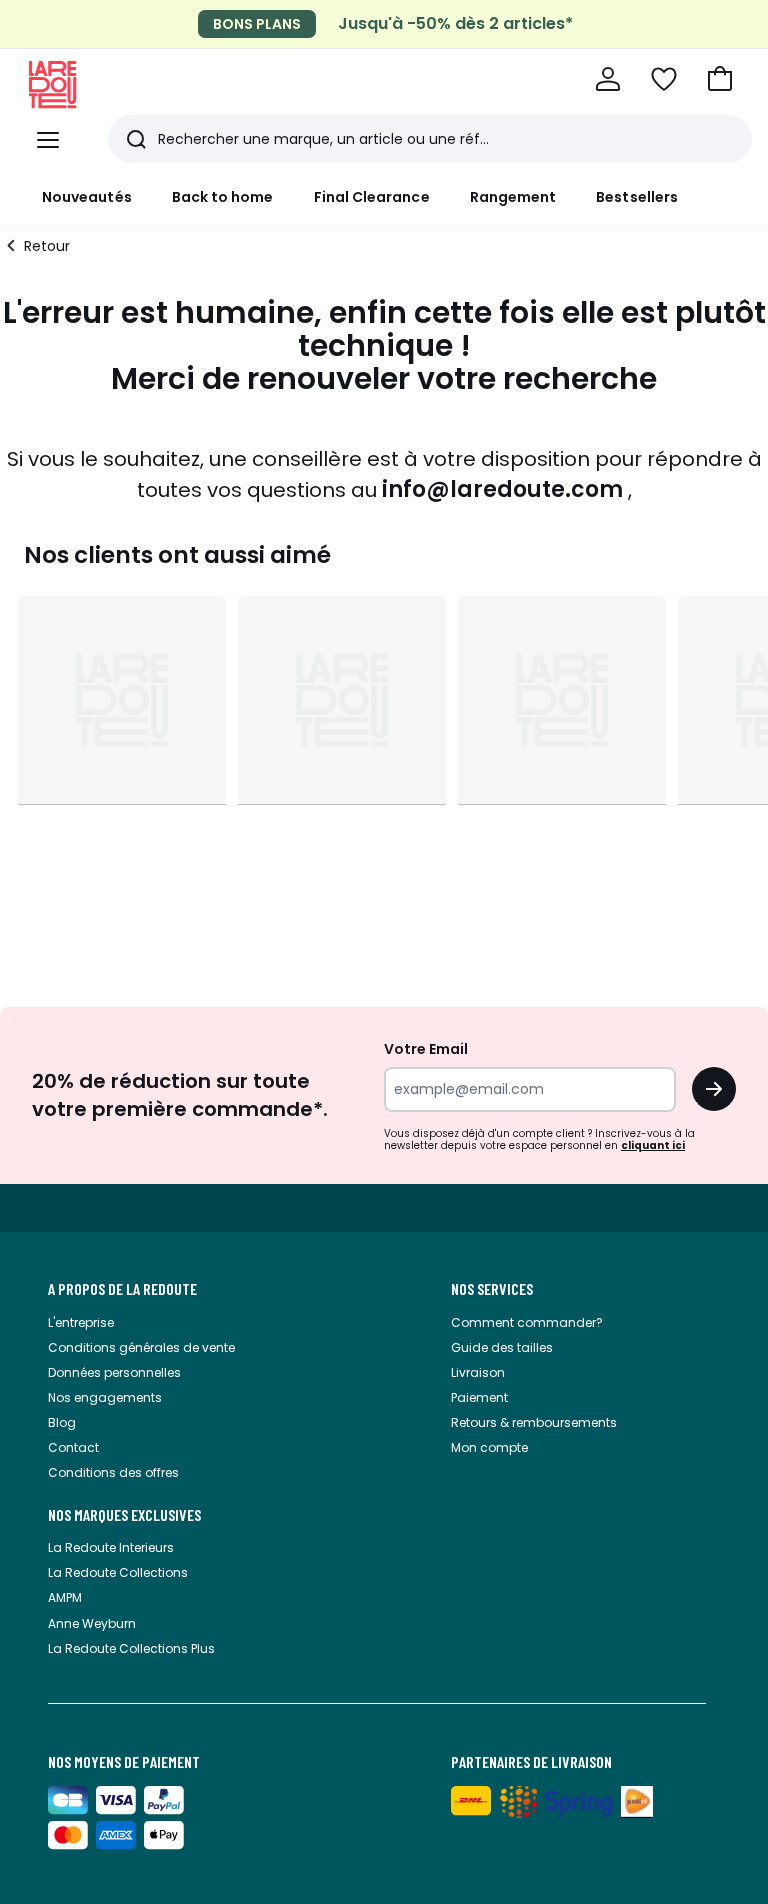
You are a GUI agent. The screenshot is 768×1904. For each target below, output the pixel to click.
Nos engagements (105, 1397)
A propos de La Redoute (122, 1289)
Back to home (223, 197)
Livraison (478, 1372)
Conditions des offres (113, 1472)
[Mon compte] (608, 79)
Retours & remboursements (534, 1422)
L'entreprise (81, 1322)
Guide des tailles (502, 1347)
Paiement (479, 1397)
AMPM (65, 1597)
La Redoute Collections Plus (131, 1648)
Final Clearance (372, 197)
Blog (62, 1422)
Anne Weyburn (92, 1623)
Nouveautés (87, 197)
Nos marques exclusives (124, 1515)
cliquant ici (653, 1145)
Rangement (513, 197)
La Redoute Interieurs (111, 1547)
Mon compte (489, 1447)
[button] (720, 79)
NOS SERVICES (492, 1289)
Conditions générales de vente (141, 1347)
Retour (47, 246)
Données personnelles (114, 1372)
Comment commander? (527, 1322)
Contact (73, 1447)
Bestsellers (637, 197)
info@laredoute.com (502, 489)
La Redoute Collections (118, 1572)
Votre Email (426, 1049)
